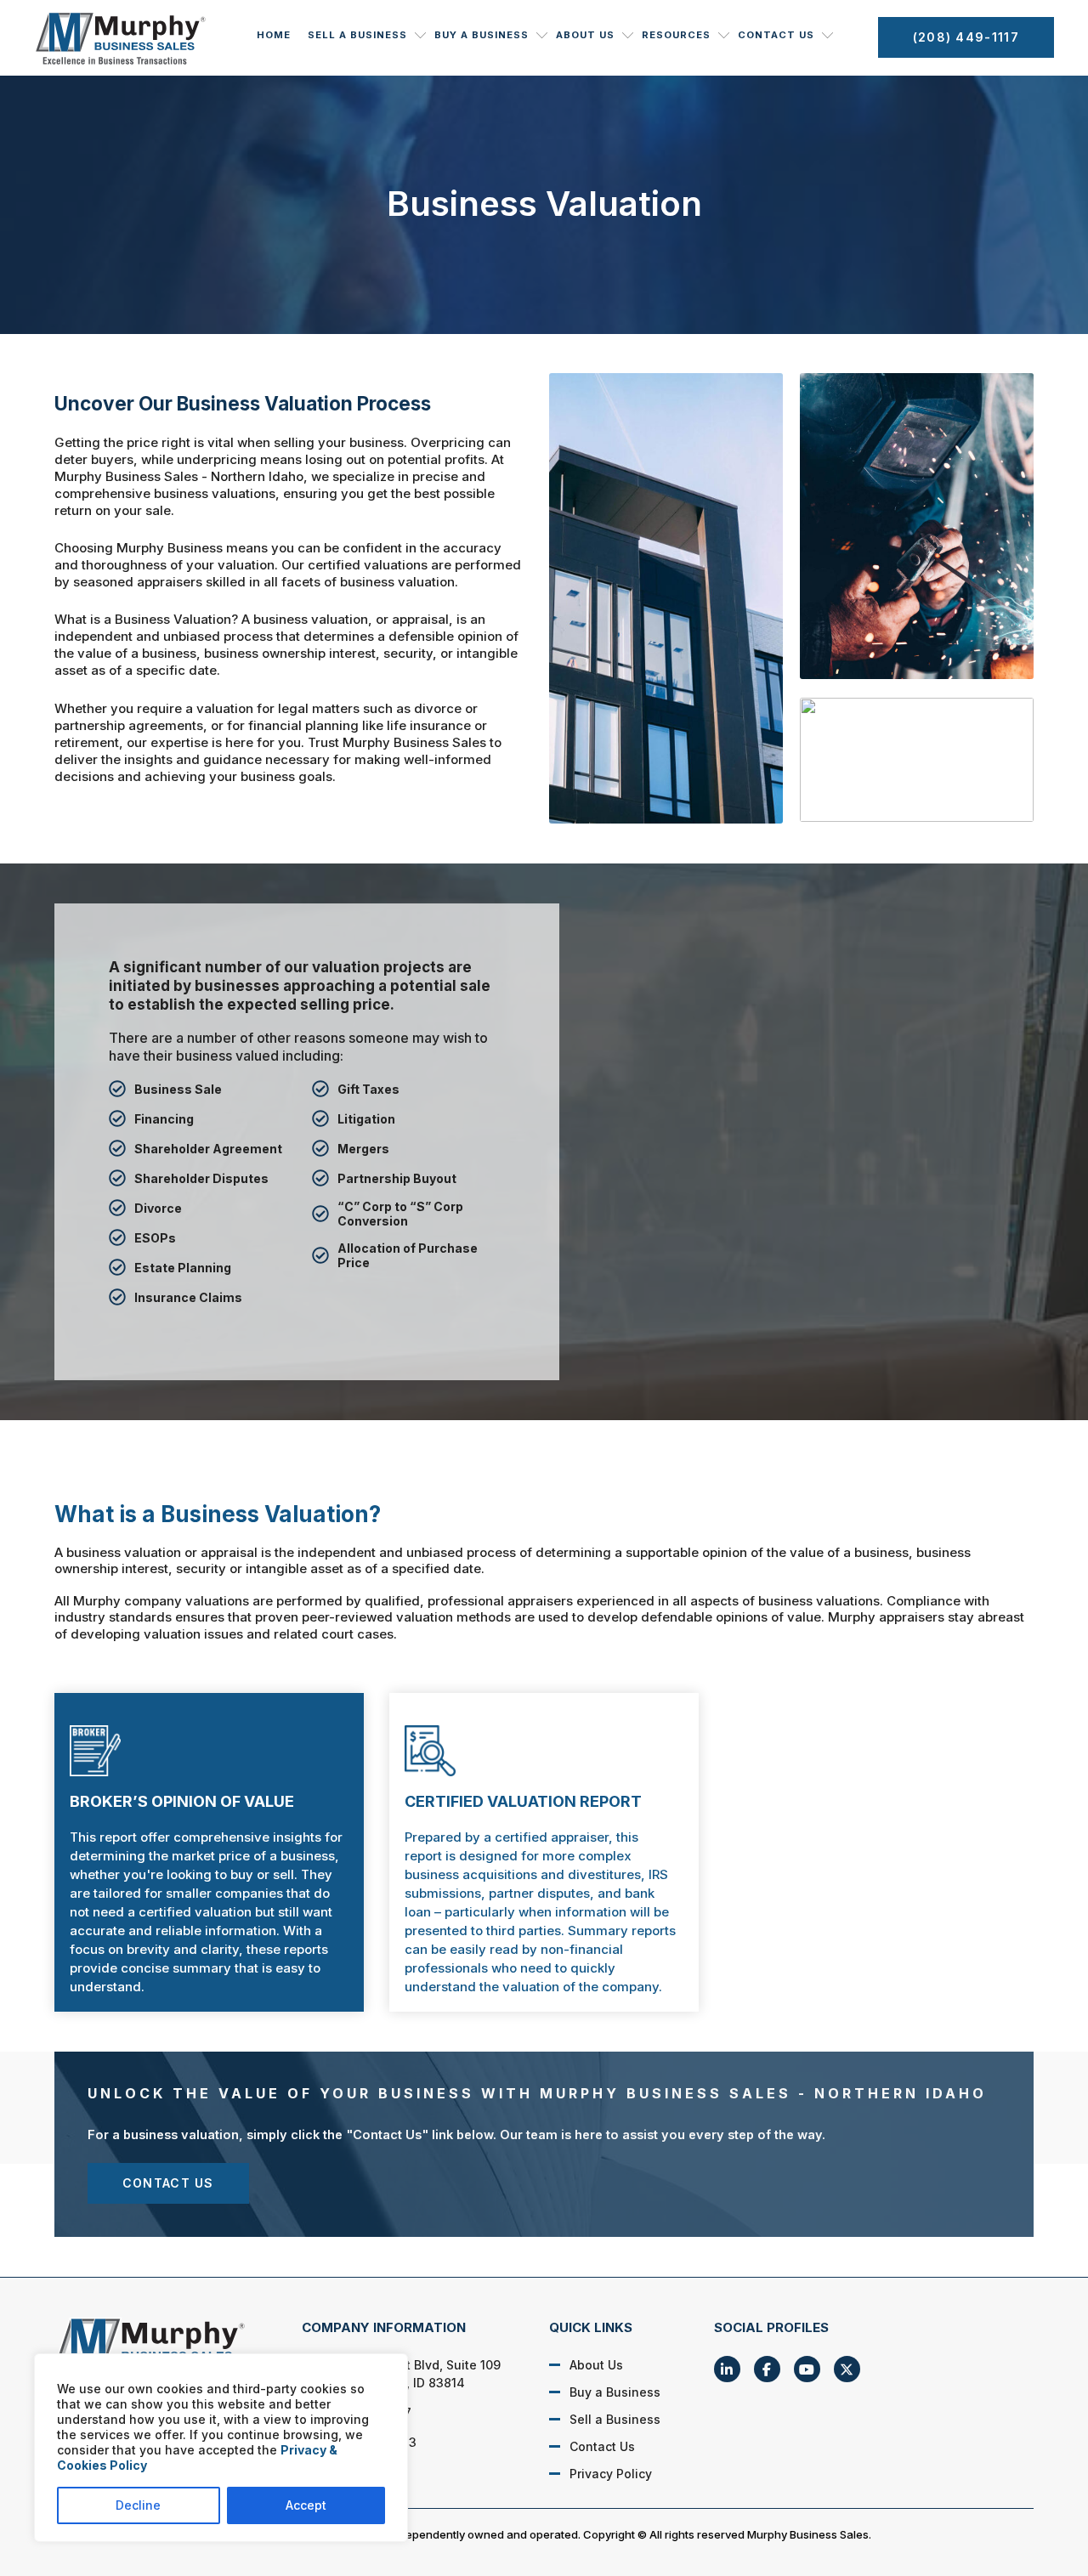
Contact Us (776, 35)
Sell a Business (357, 35)
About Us (585, 35)
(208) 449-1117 (966, 37)
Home (274, 35)
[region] (221, 2448)
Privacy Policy (611, 2474)
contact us (168, 2183)
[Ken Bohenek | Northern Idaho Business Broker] (160, 2347)
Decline (138, 2505)
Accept (306, 2505)
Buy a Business (482, 35)
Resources (676, 35)
